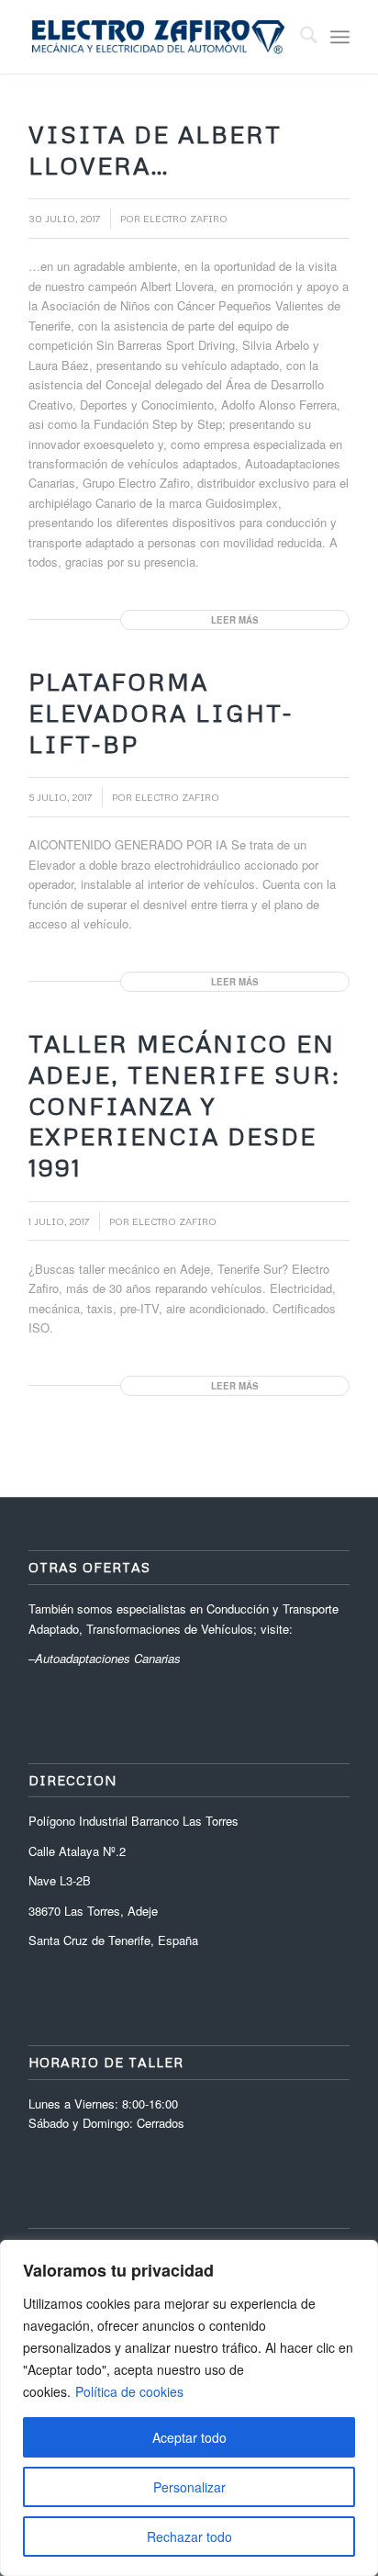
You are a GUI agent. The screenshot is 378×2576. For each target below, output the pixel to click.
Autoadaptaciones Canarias (108, 1658)
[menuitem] (300, 37)
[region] (189, 2408)
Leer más (235, 620)
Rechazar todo (189, 2537)
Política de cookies (129, 2391)
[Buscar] (300, 37)
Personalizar (189, 2487)
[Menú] (340, 37)
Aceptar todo (189, 2437)
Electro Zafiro (185, 218)
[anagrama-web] (157, 37)
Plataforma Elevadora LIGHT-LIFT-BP (161, 713)
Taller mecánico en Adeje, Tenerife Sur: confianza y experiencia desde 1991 (184, 1105)
